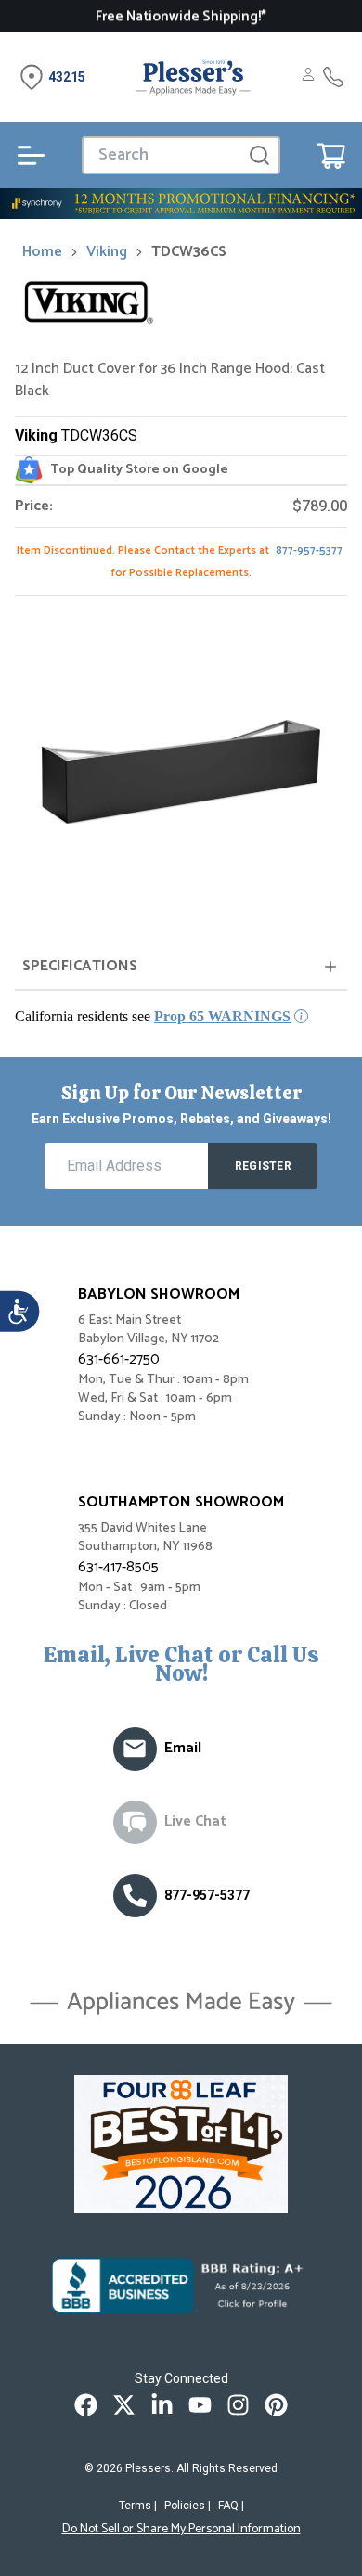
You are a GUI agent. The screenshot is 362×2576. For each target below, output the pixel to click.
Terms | (138, 2506)
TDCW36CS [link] (189, 252)
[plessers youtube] (200, 2405)
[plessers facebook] (86, 2405)
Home (42, 252)
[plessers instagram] (238, 2405)
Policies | (187, 2506)
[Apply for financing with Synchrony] (181, 204)
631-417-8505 (118, 1567)
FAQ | (231, 2506)
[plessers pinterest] (276, 2405)
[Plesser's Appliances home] (193, 77)
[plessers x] (124, 2405)
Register (263, 1166)
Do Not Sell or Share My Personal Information (181, 2530)
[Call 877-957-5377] (333, 77)
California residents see (153, 1016)
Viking (107, 252)
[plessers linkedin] (162, 2405)
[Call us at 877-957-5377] (135, 1896)
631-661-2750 (119, 1359)
